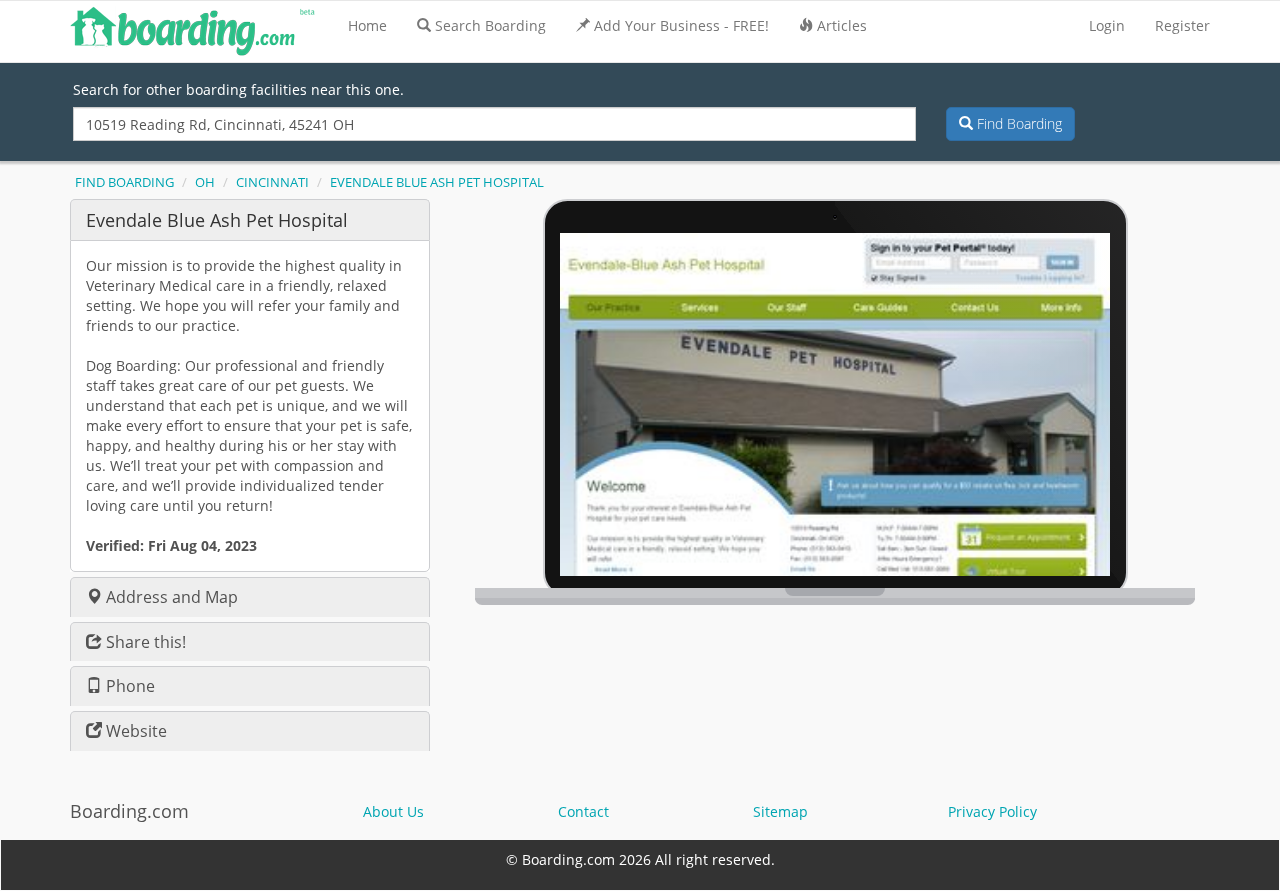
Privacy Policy (992, 811)
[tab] (250, 219)
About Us (393, 811)
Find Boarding (1017, 123)
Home (367, 25)
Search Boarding (490, 25)
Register (1182, 25)
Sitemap (780, 811)
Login (1107, 25)
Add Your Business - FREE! (681, 25)
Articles (842, 25)
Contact (583, 811)
